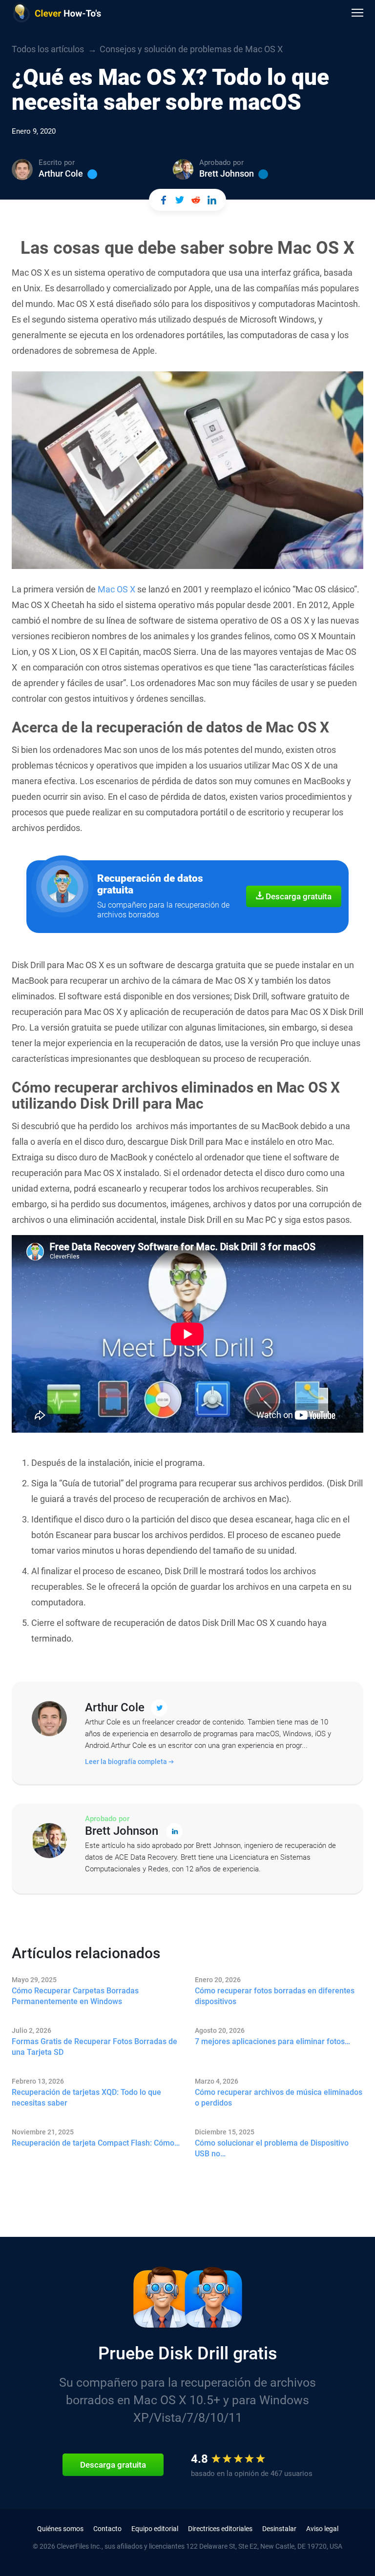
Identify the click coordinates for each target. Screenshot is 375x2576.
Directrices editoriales (220, 2529)
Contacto (107, 2529)
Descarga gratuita (298, 896)
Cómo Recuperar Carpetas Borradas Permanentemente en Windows (75, 1996)
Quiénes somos (60, 2529)
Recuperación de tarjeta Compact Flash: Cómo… (96, 2143)
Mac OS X (116, 589)
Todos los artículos (48, 49)
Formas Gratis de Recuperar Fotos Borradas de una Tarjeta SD (94, 2047)
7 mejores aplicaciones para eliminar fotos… (272, 2041)
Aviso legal (322, 2529)
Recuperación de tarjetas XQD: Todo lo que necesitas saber (86, 2098)
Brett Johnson (227, 173)
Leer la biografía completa (127, 1762)
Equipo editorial (155, 2529)
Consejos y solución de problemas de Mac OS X (191, 49)
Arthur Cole (61, 173)
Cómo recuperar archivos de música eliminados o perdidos (279, 2098)
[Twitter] (92, 174)
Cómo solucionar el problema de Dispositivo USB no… (272, 2148)
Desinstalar (279, 2529)
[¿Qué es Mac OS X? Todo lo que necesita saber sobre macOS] (163, 200)
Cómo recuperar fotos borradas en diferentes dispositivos (275, 1996)
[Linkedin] (263, 174)
